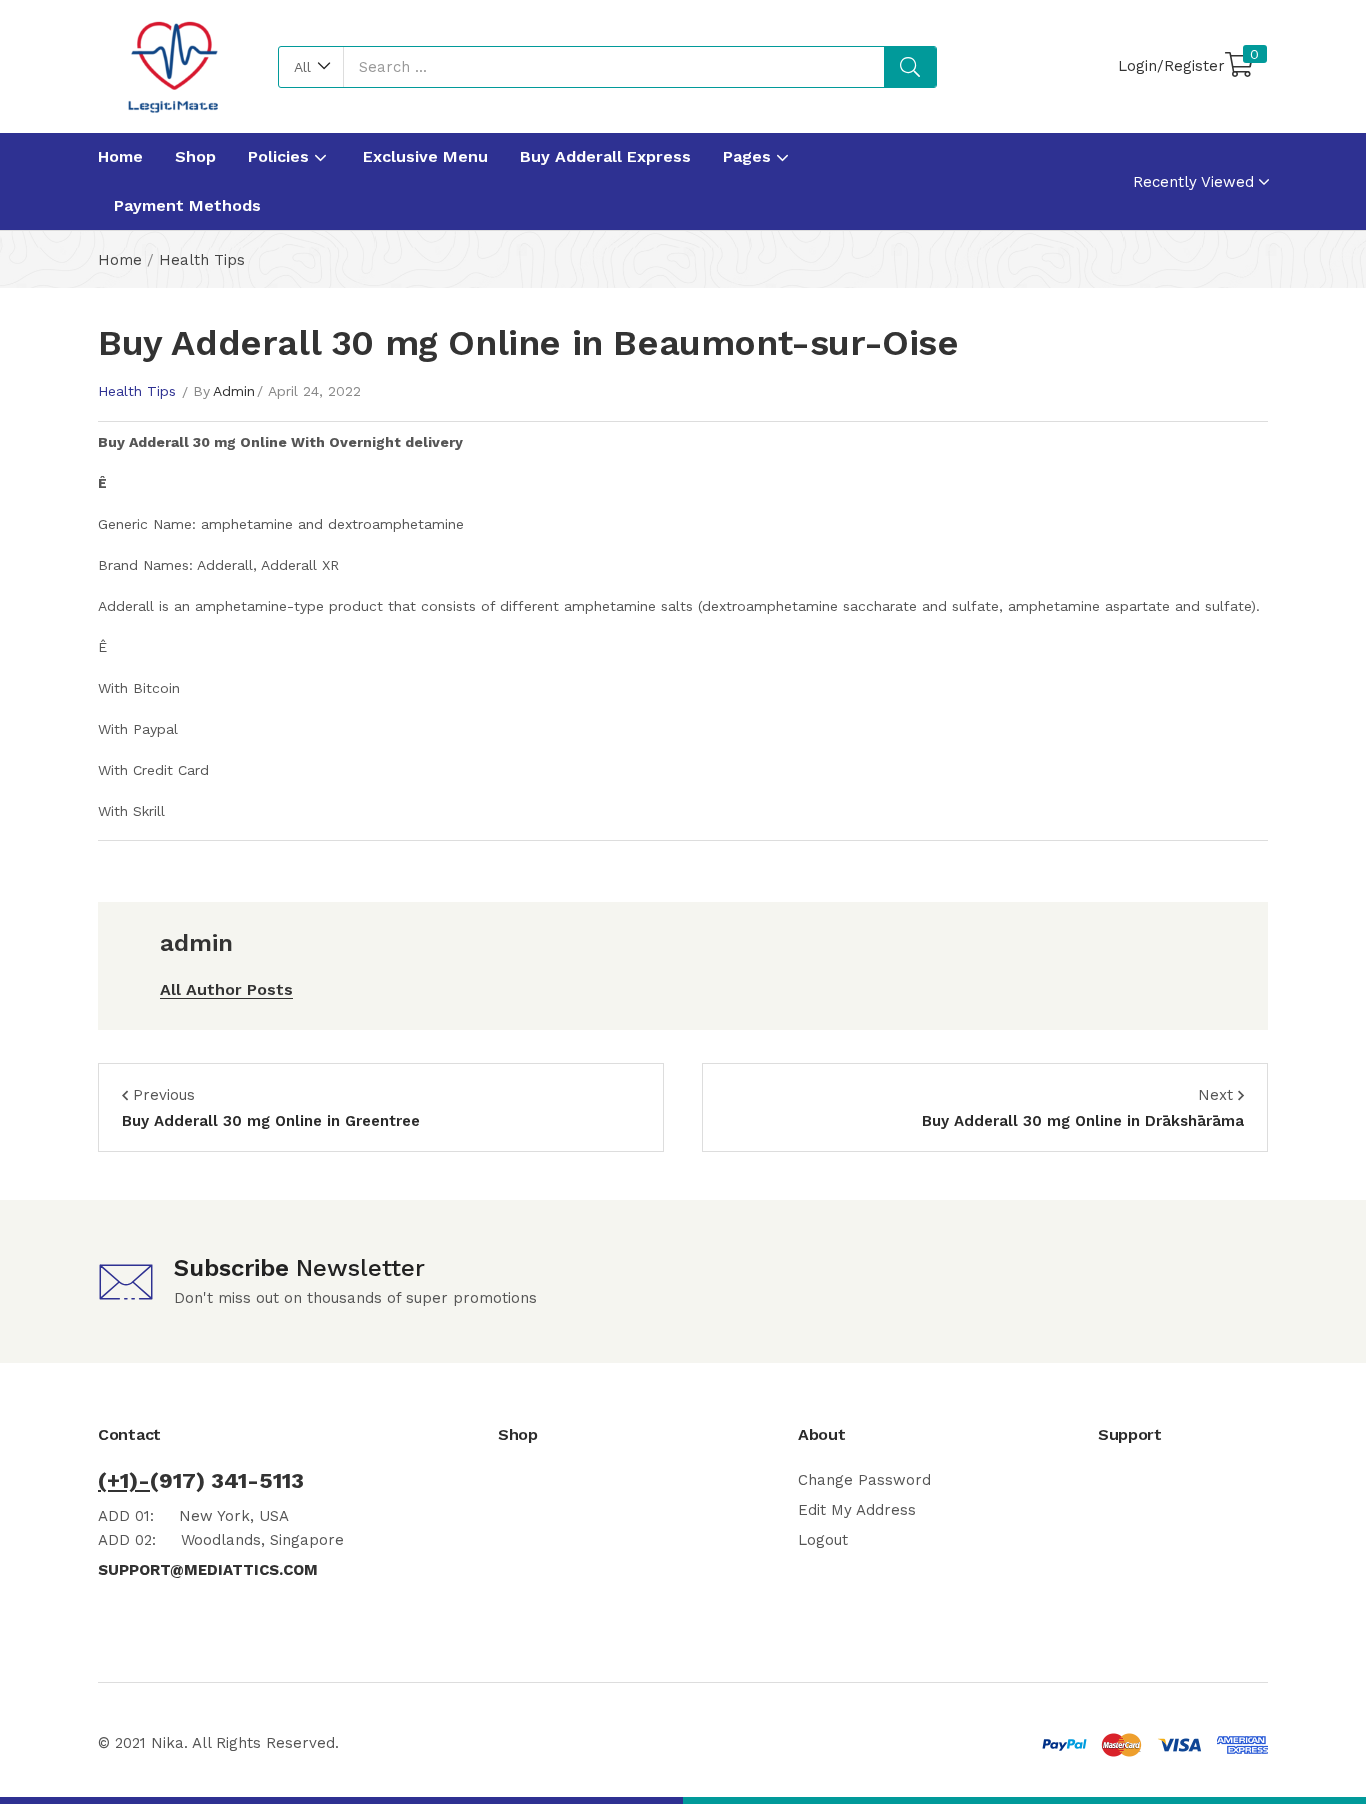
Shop (195, 156)
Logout (823, 1540)
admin (234, 391)
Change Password (864, 1480)
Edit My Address (857, 1510)
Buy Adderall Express (605, 156)
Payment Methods (187, 205)
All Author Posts (226, 989)
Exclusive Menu (425, 156)
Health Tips (202, 260)
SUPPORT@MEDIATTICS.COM (208, 1570)
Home (120, 156)
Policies (281, 156)
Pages (749, 156)
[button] (311, 67)
